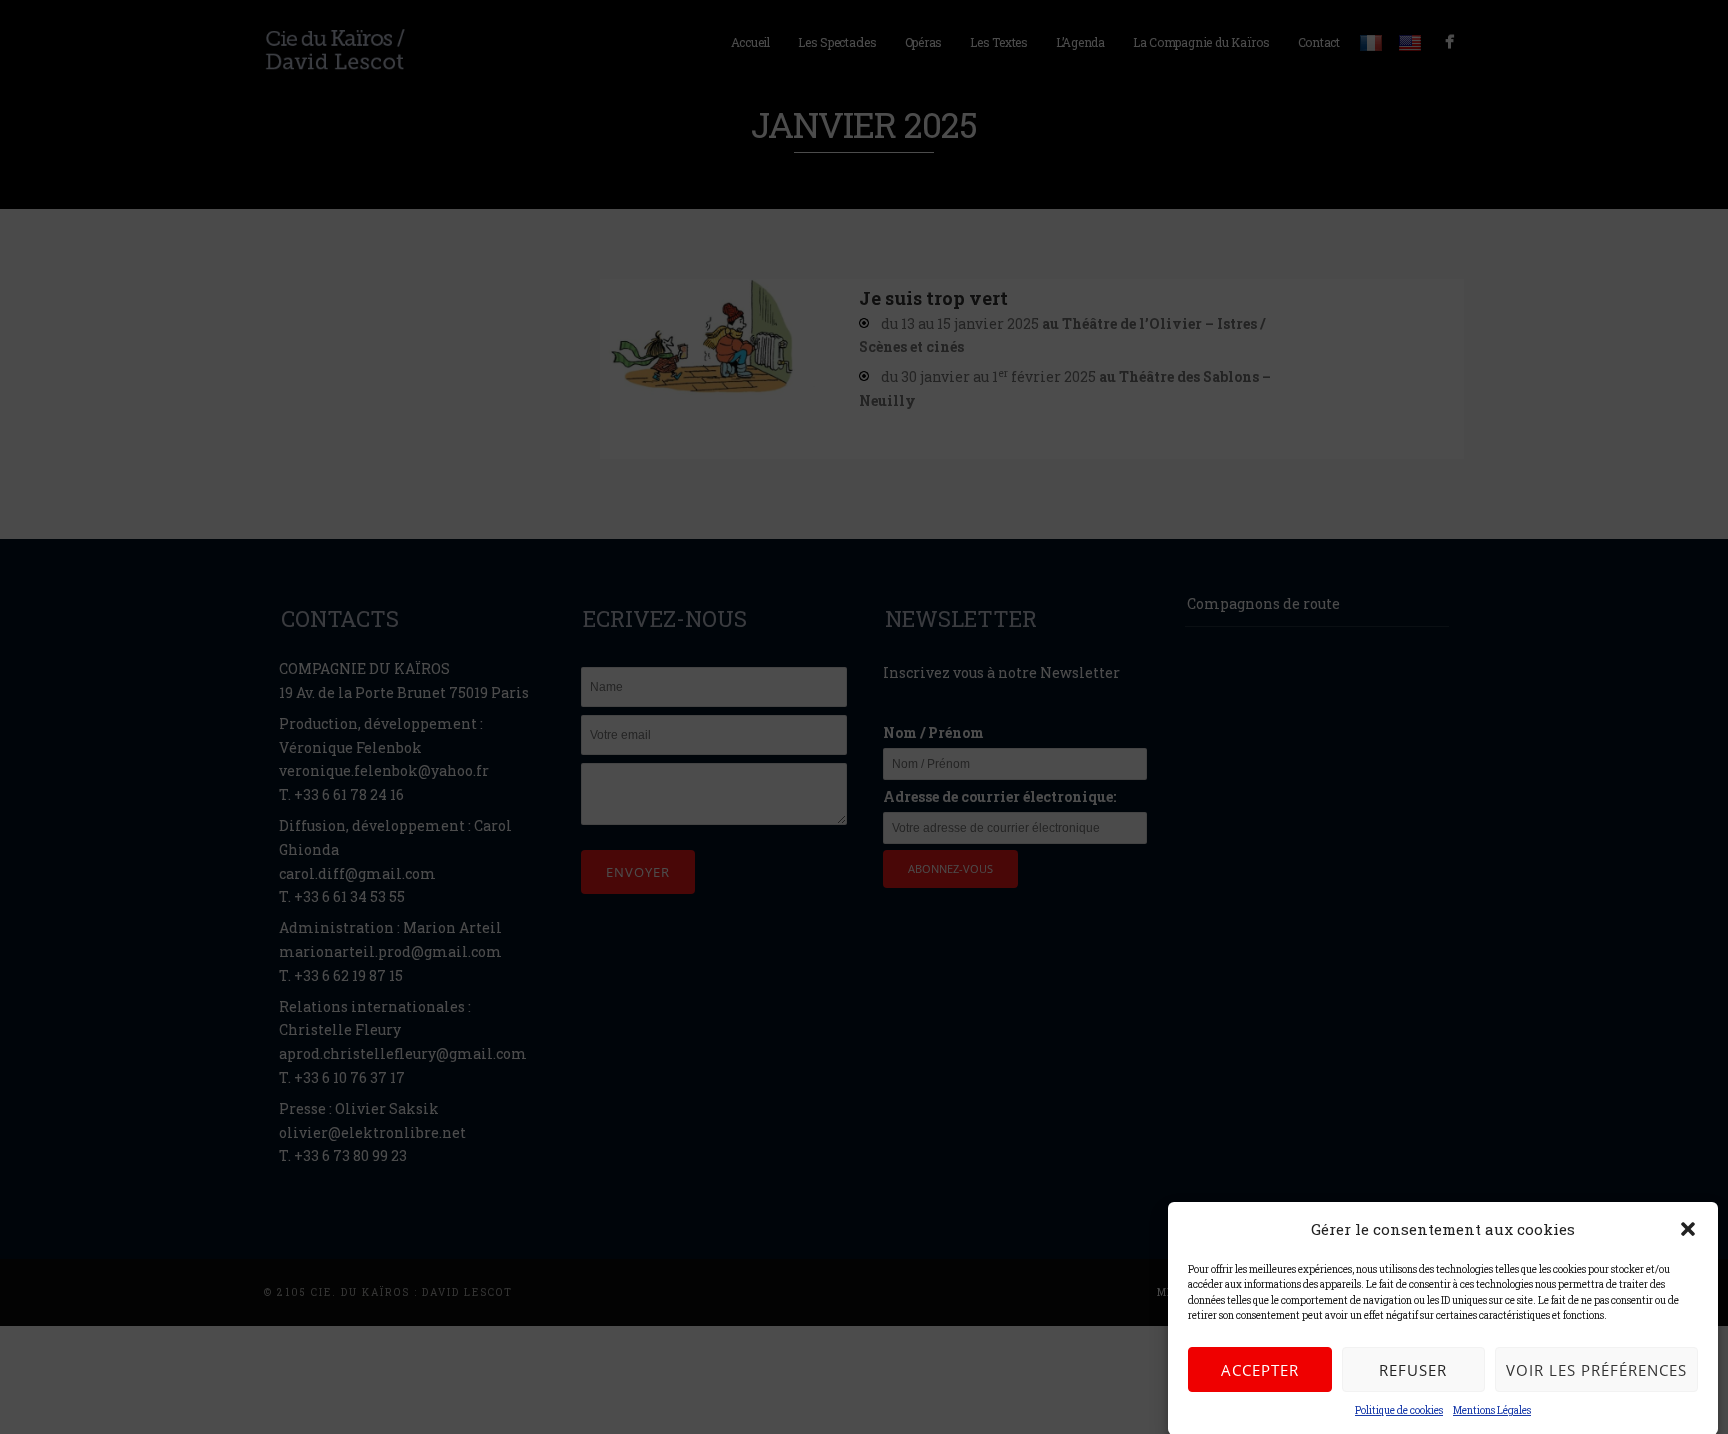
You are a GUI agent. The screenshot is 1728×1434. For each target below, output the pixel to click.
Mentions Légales (1492, 1410)
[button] (1688, 1229)
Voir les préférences (1596, 1370)
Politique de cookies (1399, 1410)
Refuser (1413, 1370)
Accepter (1260, 1370)
